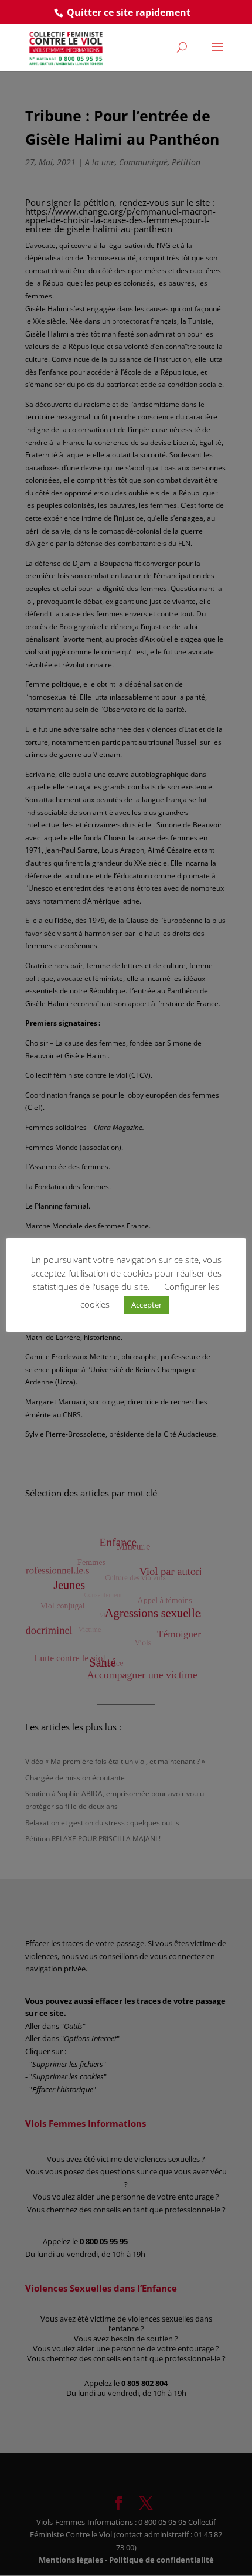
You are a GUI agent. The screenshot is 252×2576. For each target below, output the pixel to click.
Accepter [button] (147, 1305)
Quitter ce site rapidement (129, 12)
